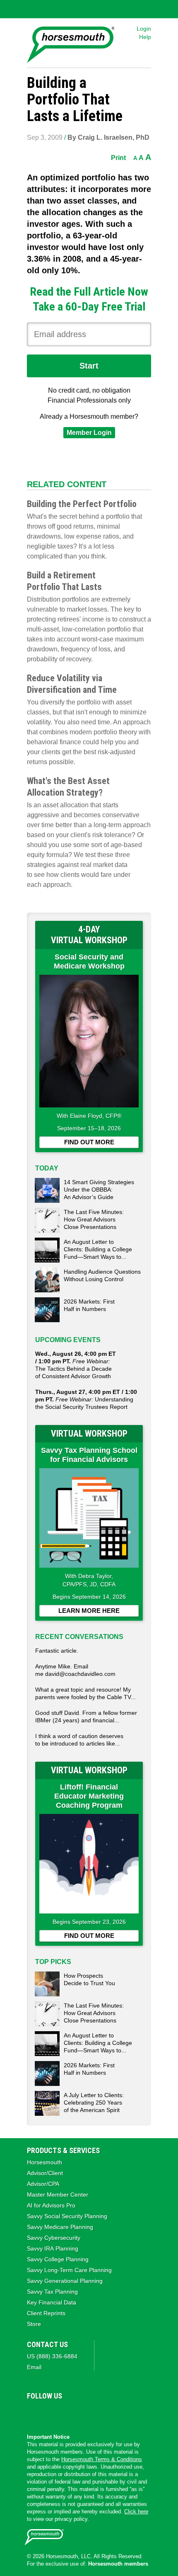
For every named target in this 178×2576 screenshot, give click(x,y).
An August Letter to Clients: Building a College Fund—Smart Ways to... (98, 1249)
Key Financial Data (52, 2302)
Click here (136, 2512)
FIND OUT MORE (89, 1142)
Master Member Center (58, 2195)
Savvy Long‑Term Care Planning (69, 2270)
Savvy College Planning (58, 2259)
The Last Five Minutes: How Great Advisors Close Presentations (94, 1219)
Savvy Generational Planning (65, 2281)
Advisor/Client (45, 2173)
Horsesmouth (44, 2162)
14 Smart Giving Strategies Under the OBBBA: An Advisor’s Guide (99, 1190)
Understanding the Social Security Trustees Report (86, 1399)
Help (145, 37)
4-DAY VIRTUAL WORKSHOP (89, 935)
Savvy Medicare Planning (60, 2227)
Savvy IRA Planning (53, 2248)
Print (118, 158)
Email (34, 2367)
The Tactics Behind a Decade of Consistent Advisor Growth (76, 1365)
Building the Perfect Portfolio (82, 504)
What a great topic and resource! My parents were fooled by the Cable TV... (85, 1693)
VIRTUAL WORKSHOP (89, 1434)
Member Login (89, 433)
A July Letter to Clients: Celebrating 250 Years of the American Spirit (94, 2103)
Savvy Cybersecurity (54, 2238)
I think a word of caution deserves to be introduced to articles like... (79, 1740)
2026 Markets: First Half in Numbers (89, 1305)
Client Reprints (46, 2313)
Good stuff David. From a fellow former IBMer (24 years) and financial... (86, 1717)
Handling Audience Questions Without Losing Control (102, 1275)
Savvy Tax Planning (52, 2292)
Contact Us (47, 2344)
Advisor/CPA (43, 2184)
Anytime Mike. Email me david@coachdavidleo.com (75, 1670)
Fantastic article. (57, 1651)
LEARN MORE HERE (89, 1611)
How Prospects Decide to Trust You (89, 1979)
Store (34, 2324)
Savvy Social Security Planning (67, 2216)
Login (144, 29)
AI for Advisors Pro (51, 2205)
